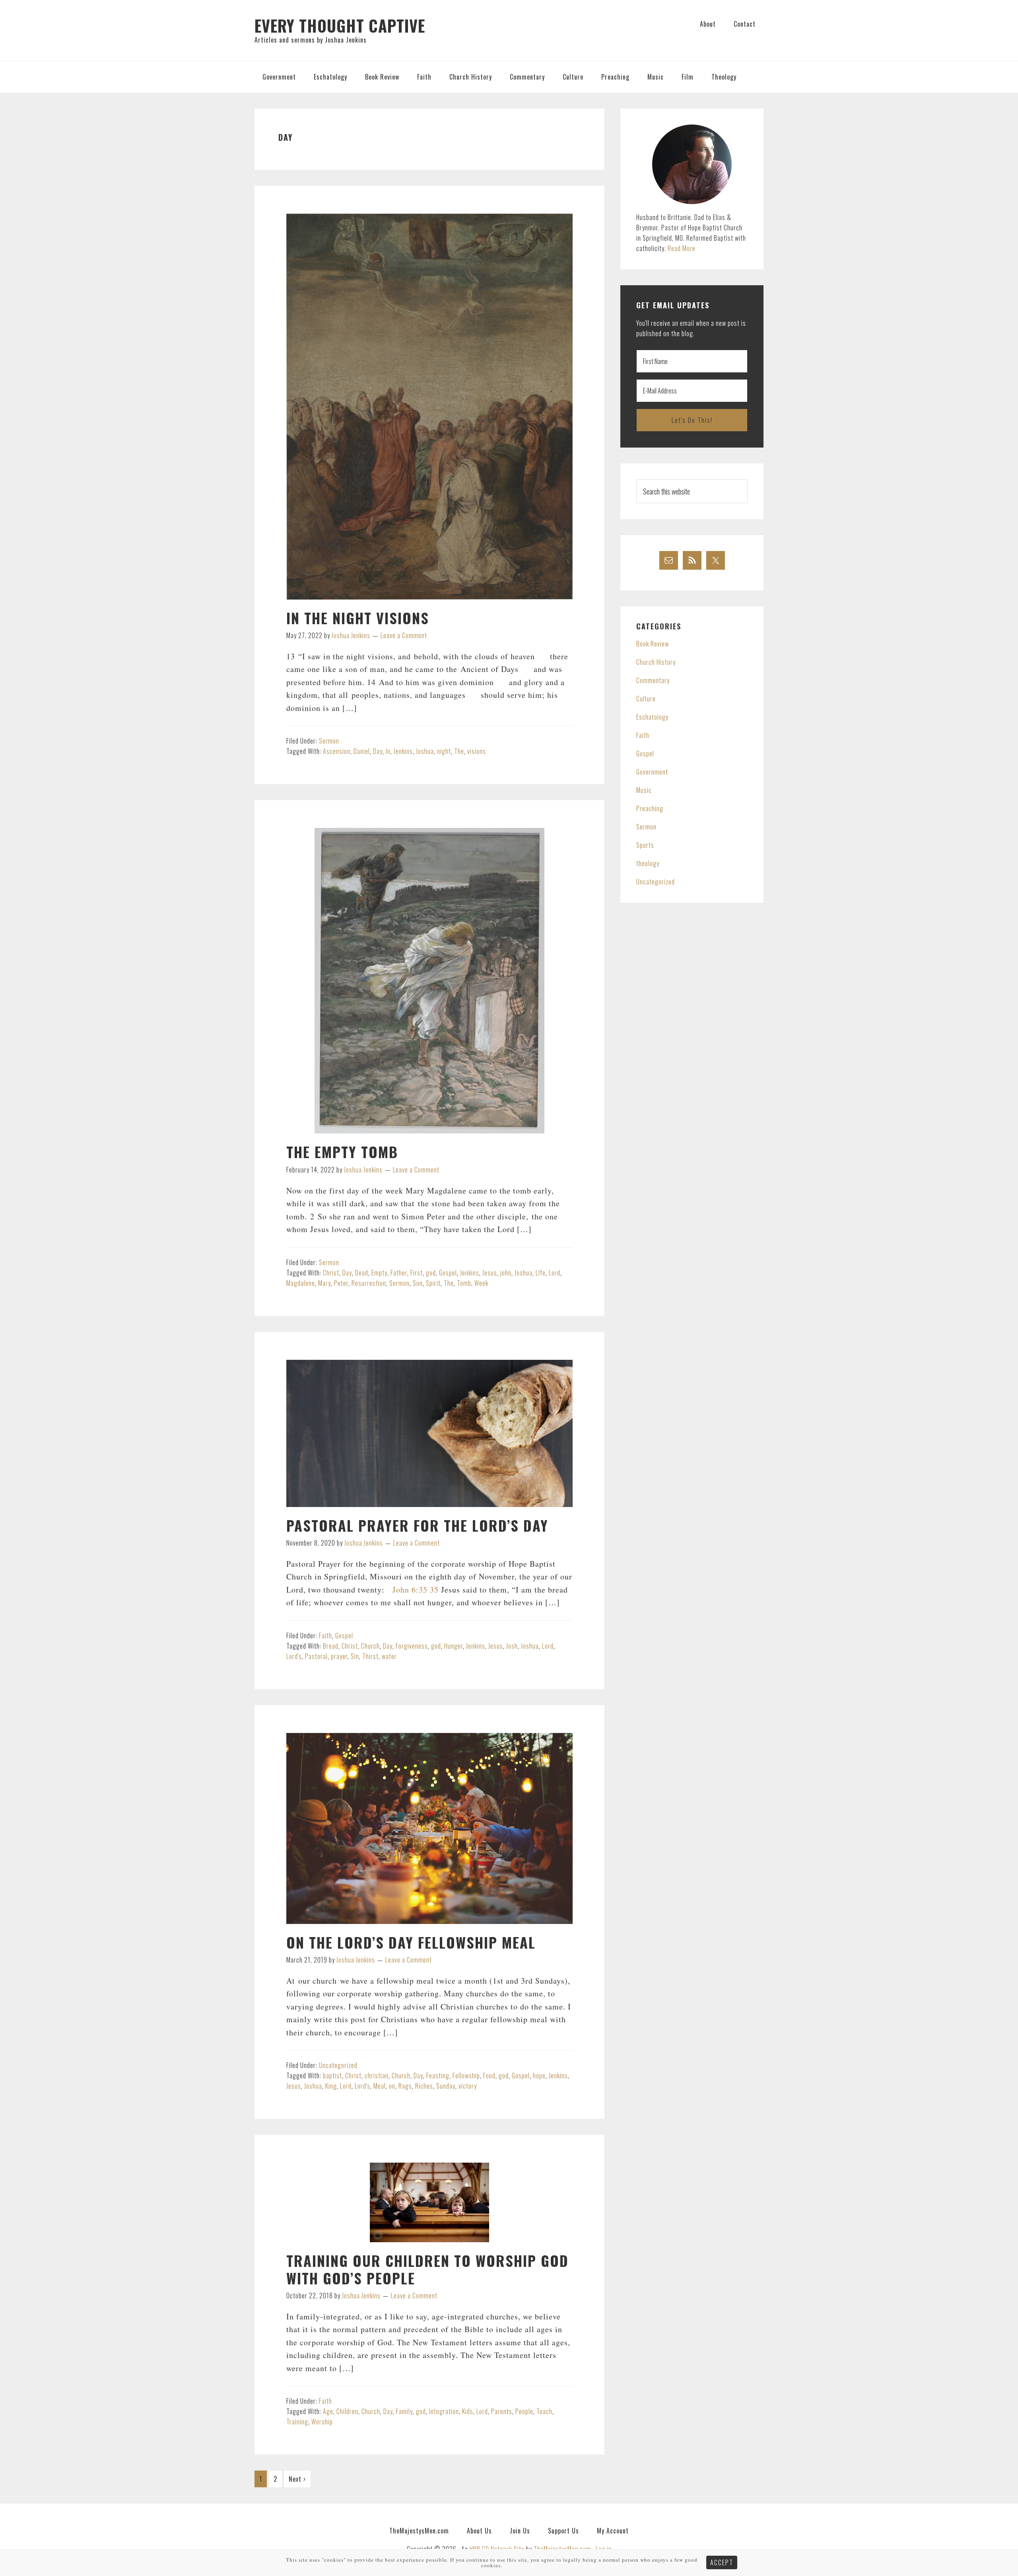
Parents (502, 2411)
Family (404, 2411)
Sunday (446, 2086)
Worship (322, 2422)
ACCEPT (722, 2562)
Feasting (438, 2076)
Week (481, 1283)
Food (489, 2076)
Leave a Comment (404, 635)
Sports (645, 845)
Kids (468, 2411)
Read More (682, 248)
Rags (405, 2086)
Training (297, 2422)
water (389, 1656)
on (392, 2086)
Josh (512, 1646)
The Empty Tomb (342, 1152)
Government (652, 772)
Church (370, 1646)
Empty (379, 1273)
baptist (332, 2076)
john (506, 1273)
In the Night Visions (358, 618)
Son (418, 1283)
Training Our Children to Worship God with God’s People (427, 2269)
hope (539, 2076)
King (331, 2086)
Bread (331, 1646)
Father (399, 1273)
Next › (297, 2479)
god (431, 1273)
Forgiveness (412, 1646)
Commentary (653, 680)
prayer (339, 1656)
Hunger (454, 1646)
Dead (362, 1273)
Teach (544, 2411)
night (444, 751)
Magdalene (301, 1283)
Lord (555, 1273)
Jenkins (403, 751)
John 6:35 (410, 1590)
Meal (380, 2086)
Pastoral (316, 1656)
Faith (325, 1636)
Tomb (464, 1283)
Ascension (337, 751)
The (459, 751)
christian (377, 2076)
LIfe (541, 1273)
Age (328, 2411)
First (417, 1273)
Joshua (425, 751)
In (388, 751)
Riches (424, 2086)
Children (347, 2411)
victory (468, 2086)
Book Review (653, 644)
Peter (341, 1283)
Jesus (490, 1273)
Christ (331, 1273)
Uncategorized (338, 2065)
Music (644, 790)
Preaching (650, 808)
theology (648, 863)
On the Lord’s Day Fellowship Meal (411, 1942)
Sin (355, 1656)
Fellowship (466, 2076)
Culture (646, 699)
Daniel (362, 751)
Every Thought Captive (340, 25)
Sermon (329, 741)
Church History (656, 662)
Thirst (370, 1656)
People (524, 2411)
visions (477, 751)
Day (378, 751)
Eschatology (652, 717)
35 (434, 1590)
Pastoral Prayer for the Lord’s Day (417, 1525)
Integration (444, 2411)
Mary (324, 1283)
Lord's (294, 1656)
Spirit (433, 1283)
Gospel (448, 1273)
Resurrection (369, 1283)
